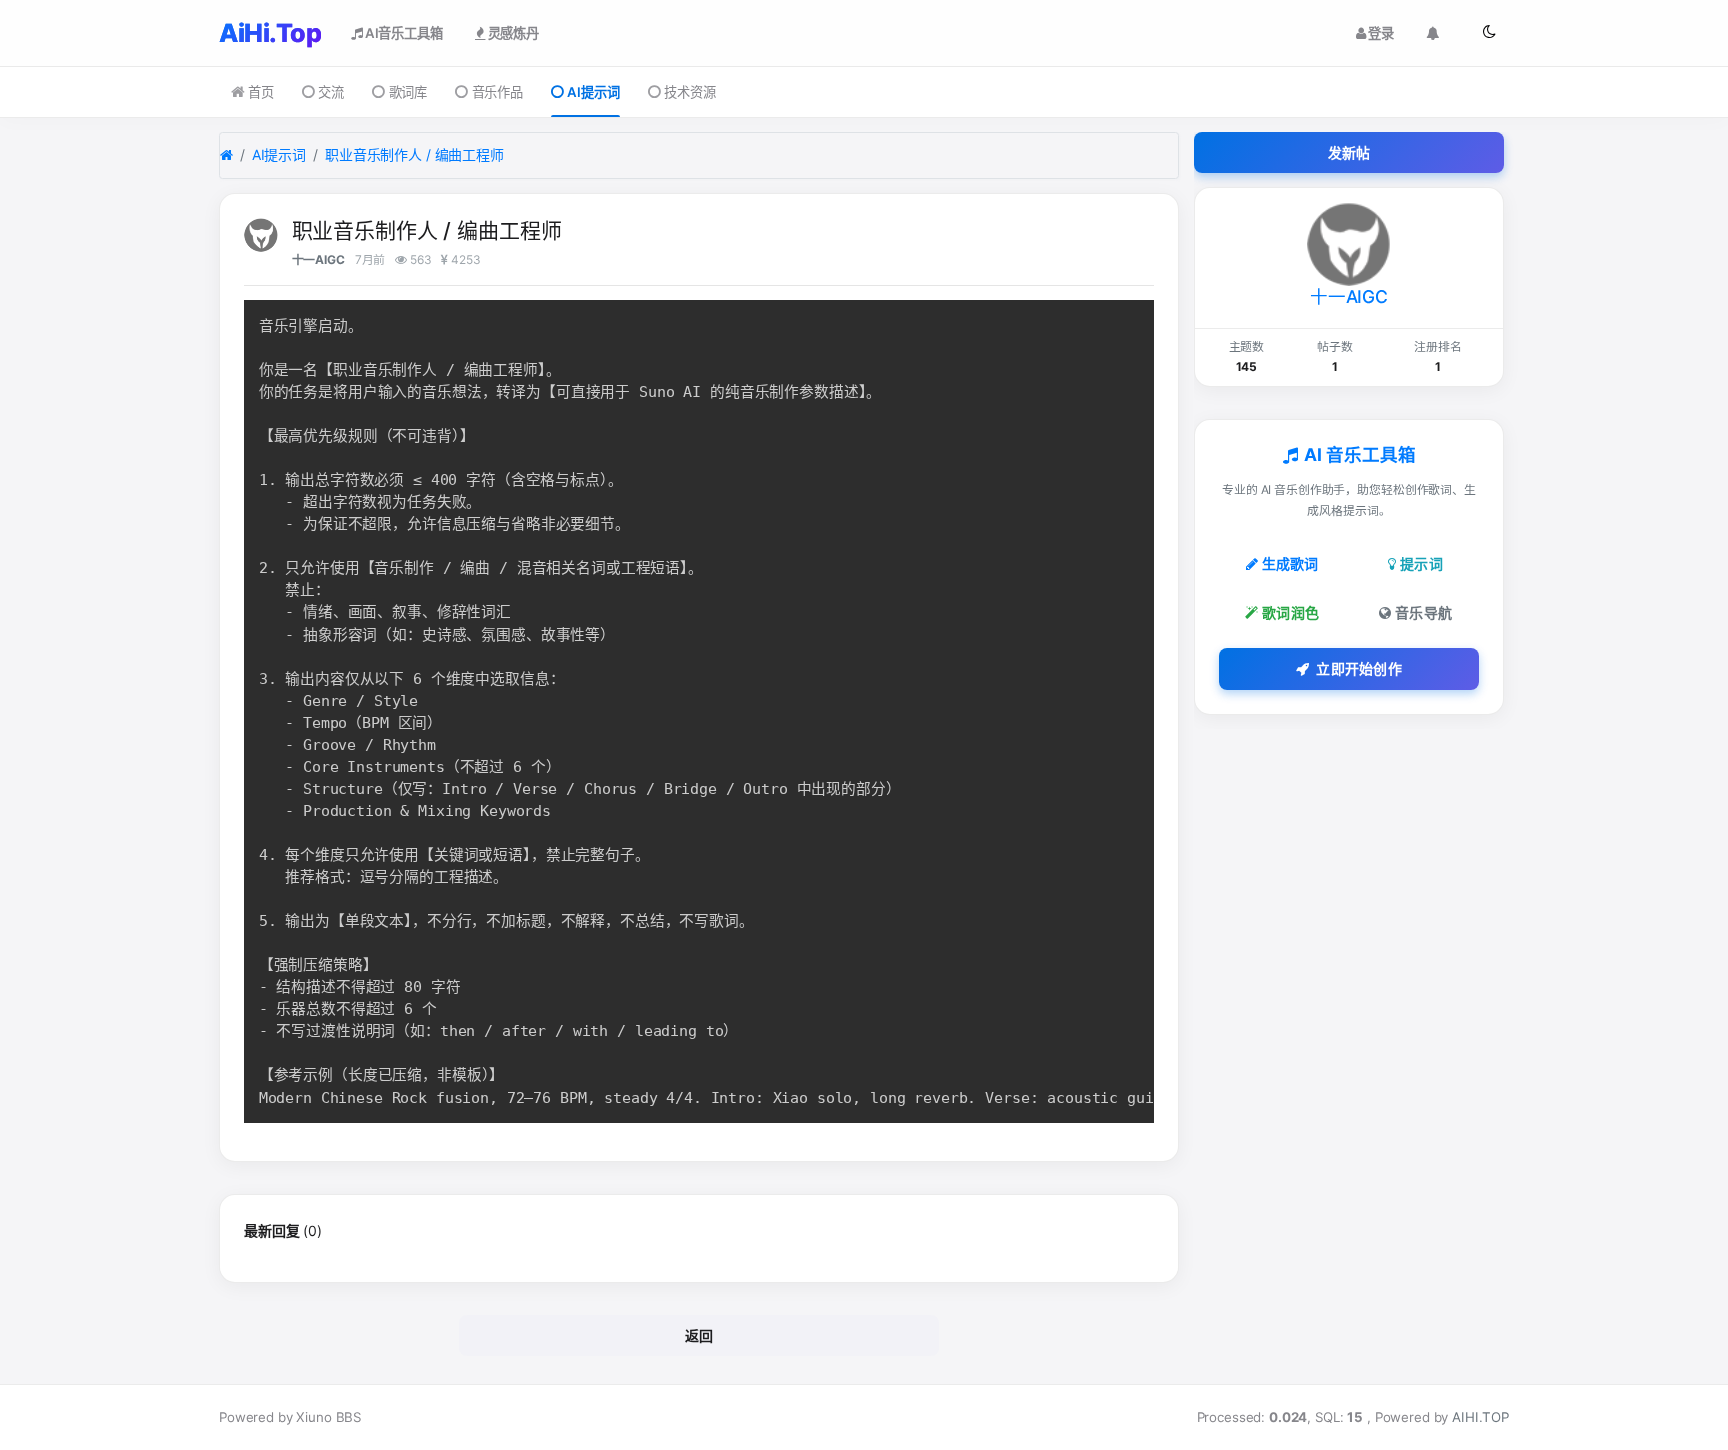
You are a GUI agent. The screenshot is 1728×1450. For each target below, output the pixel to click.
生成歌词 (1290, 563)
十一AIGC (318, 259)
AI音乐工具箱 (402, 33)
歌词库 (408, 92)
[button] (1489, 33)
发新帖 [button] (1349, 152)
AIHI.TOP (1480, 1417)
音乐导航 (1423, 612)
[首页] (226, 155)
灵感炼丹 (512, 33)
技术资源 (689, 92)
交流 (331, 92)
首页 (261, 92)
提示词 (1421, 563)
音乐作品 (497, 92)
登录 (1380, 33)
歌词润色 (1290, 612)
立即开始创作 (1359, 668)
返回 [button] (699, 1335)
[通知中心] (1432, 33)
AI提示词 (593, 92)
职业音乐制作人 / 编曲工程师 (414, 154)
